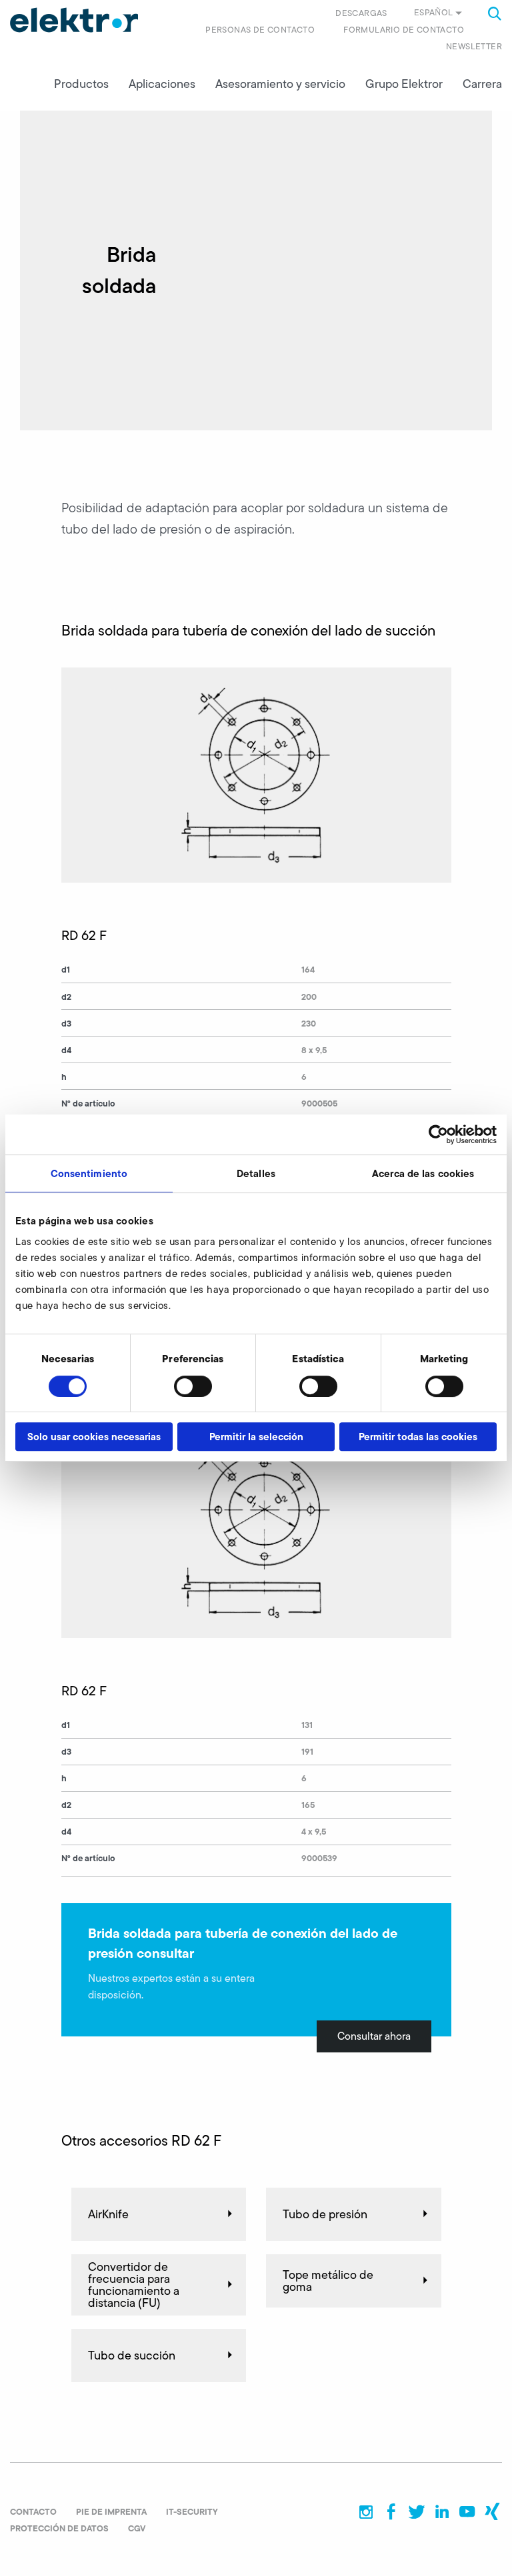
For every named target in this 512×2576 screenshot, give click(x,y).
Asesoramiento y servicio (280, 84)
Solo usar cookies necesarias (94, 1437)
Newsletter (474, 46)
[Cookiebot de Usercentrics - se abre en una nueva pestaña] (438, 1134)
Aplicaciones (162, 84)
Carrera (482, 84)
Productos (81, 84)
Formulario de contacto (404, 30)
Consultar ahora (374, 2036)
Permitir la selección (256, 1437)
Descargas (361, 13)
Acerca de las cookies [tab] (423, 1173)
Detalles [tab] (256, 1173)
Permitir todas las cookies (418, 1437)
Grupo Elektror (404, 84)
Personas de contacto (260, 30)
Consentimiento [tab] (89, 1173)
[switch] (193, 1386)
